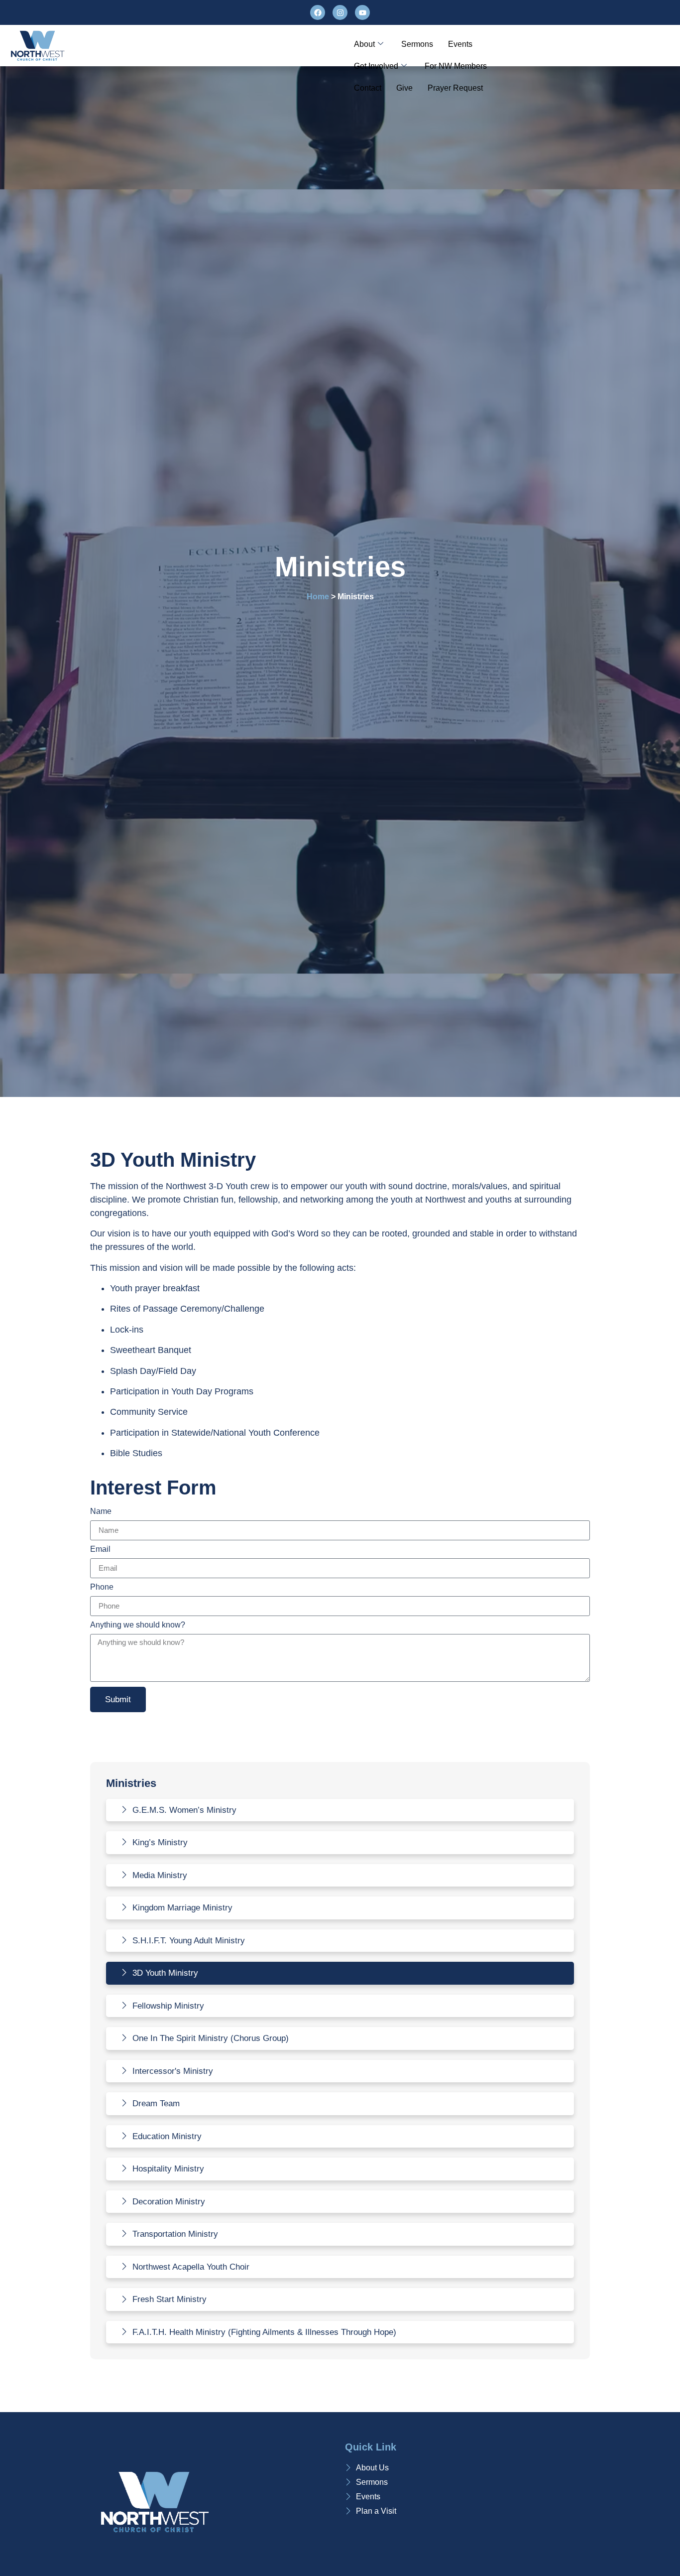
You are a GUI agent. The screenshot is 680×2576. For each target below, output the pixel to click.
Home (318, 597)
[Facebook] (318, 12)
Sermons (417, 44)
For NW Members (456, 66)
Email (100, 1549)
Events (460, 44)
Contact (368, 88)
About (364, 44)
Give (404, 88)
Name (101, 1511)
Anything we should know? (138, 1625)
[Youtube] (362, 12)
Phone (102, 1587)
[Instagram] (340, 12)
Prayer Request (455, 88)
